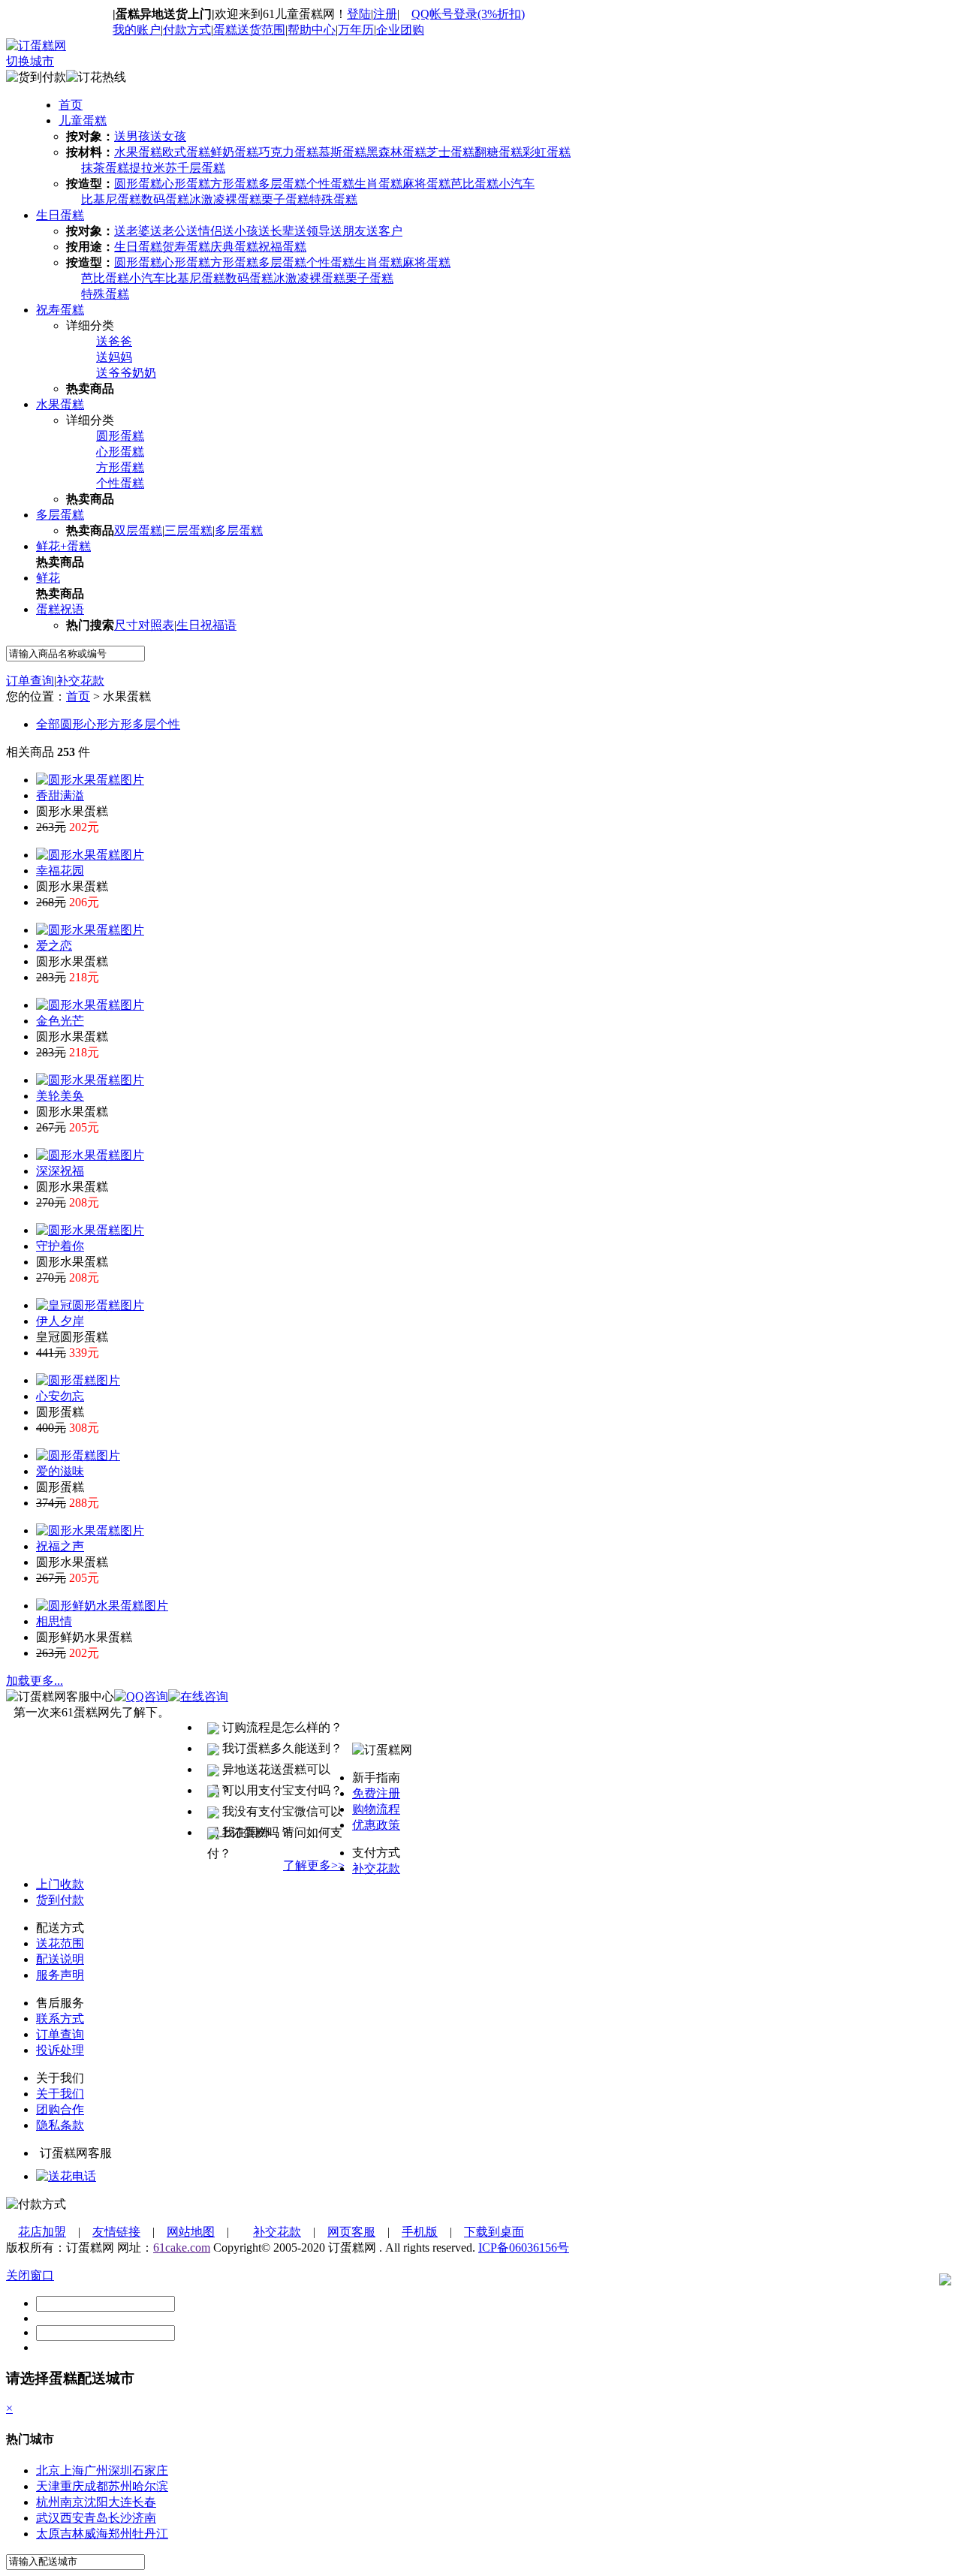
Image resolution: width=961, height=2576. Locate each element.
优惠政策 (376, 1825)
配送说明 (60, 1959)
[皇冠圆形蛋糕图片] (90, 1305)
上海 (72, 2471)
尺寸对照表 (144, 625)
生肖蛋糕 (378, 184)
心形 (96, 724)
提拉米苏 (153, 168)
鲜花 (48, 578)
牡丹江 (150, 2534)
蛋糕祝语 (60, 609)
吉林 (72, 2534)
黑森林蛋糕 (396, 152)
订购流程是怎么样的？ (281, 1727)
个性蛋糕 (330, 184)
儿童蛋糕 (83, 121)
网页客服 (351, 2232)
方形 (120, 724)
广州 (96, 2471)
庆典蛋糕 (234, 247)
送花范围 (60, 1943)
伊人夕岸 (60, 1321)
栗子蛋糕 (285, 199)
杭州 (48, 2502)
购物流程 (376, 1809)
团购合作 (60, 2109)
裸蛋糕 (243, 199)
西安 (72, 2518)
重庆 (72, 2486)
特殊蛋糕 (333, 199)
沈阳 (96, 2502)
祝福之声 (60, 1546)
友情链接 (116, 2232)
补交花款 (80, 681)
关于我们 (60, 2094)
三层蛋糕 (188, 530)
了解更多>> (314, 1865)
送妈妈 (114, 357)
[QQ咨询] (66, 2176)
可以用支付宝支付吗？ (281, 1790)
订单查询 (30, 681)
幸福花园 (60, 871)
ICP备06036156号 (524, 2248)
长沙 (120, 2518)
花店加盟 (42, 2232)
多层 (144, 724)
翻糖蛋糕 (499, 152)
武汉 (48, 2518)
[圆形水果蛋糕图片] (90, 780)
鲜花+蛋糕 (63, 546)
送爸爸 (114, 341)
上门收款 (60, 1884)
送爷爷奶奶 (126, 373)
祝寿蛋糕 (60, 310)
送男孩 (132, 136)
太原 (48, 2534)
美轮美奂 (60, 1096)
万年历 (356, 30)
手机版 (420, 2232)
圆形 (72, 724)
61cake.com (182, 2248)
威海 (96, 2534)
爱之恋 (54, 946)
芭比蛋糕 (474, 184)
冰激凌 (207, 199)
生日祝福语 (206, 625)
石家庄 (150, 2471)
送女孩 (168, 136)
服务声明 (60, 1975)
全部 (48, 724)
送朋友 (348, 231)
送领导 (312, 231)
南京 (72, 2502)
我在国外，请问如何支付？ (275, 1835)
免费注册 (376, 1793)
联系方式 (60, 2019)
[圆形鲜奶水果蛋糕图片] (102, 1606)
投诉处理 (60, 2050)
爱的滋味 (60, 1471)
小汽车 (517, 184)
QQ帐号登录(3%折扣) (468, 14)
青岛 (96, 2518)
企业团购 (400, 30)
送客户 (384, 231)
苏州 (120, 2486)
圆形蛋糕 (138, 184)
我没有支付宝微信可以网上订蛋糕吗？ (275, 1814)
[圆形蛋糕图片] (78, 1380)
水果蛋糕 (138, 152)
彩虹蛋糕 (547, 152)
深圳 (120, 2471)
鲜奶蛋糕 (234, 152)
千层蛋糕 (201, 168)
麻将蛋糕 (426, 184)
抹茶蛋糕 (105, 168)
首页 (71, 105)
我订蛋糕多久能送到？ (281, 1748)
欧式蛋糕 (186, 152)
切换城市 (30, 61)
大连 (120, 2502)
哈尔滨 (150, 2486)
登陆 (359, 14)
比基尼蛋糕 (111, 199)
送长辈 (276, 231)
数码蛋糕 (165, 199)
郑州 (120, 2534)
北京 (48, 2471)
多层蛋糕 (282, 184)
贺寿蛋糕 (186, 247)
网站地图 (191, 2232)
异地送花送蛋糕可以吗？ (269, 1772)
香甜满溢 (60, 795)
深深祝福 (60, 1171)
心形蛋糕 (186, 184)
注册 (385, 14)
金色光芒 (60, 1021)
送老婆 (132, 231)
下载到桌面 (494, 2232)
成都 (96, 2486)
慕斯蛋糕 (342, 152)
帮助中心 (312, 30)
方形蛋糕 (234, 184)
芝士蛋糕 (450, 152)
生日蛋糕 (60, 215)
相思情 (54, 1621)
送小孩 (240, 231)
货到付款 (60, 1900)
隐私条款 (60, 2125)
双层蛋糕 (138, 530)
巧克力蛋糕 (288, 152)
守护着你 (60, 1246)
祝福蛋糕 (282, 247)
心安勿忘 (60, 1396)
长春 (144, 2502)
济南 (144, 2518)
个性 (168, 724)
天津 (48, 2486)
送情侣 (204, 231)
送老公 (168, 231)
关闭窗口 (30, 2275)
